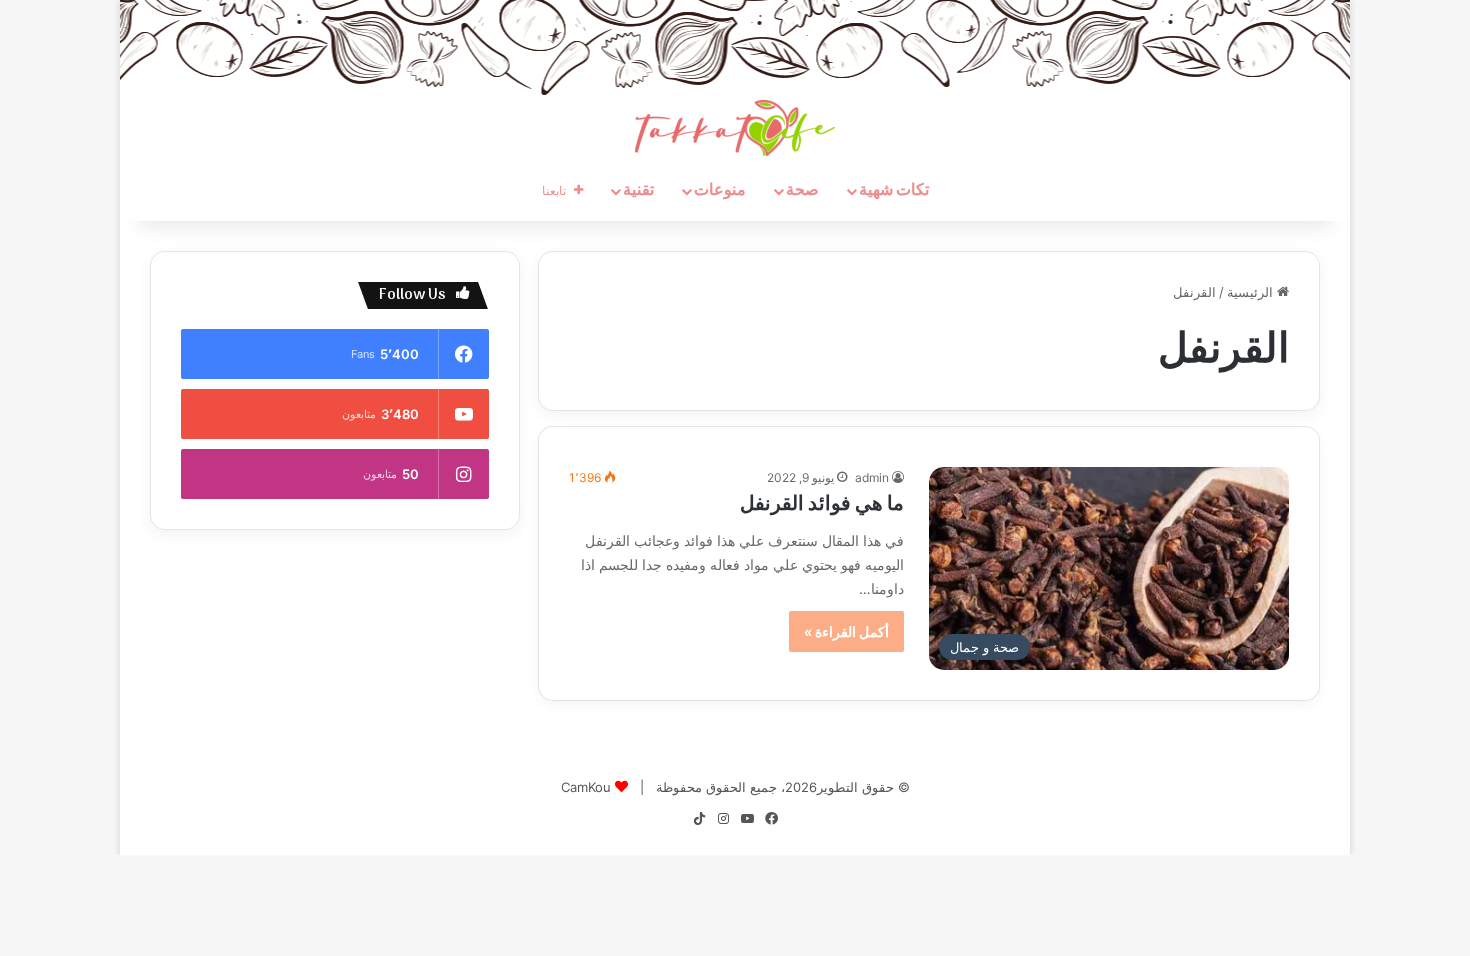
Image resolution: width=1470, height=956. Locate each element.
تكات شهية (894, 191)
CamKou (586, 787)
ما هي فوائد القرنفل (822, 505)
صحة (802, 191)
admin (872, 477)
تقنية (638, 191)
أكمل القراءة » (846, 631)
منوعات (720, 191)
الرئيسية (1252, 292)
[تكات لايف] (735, 128)
